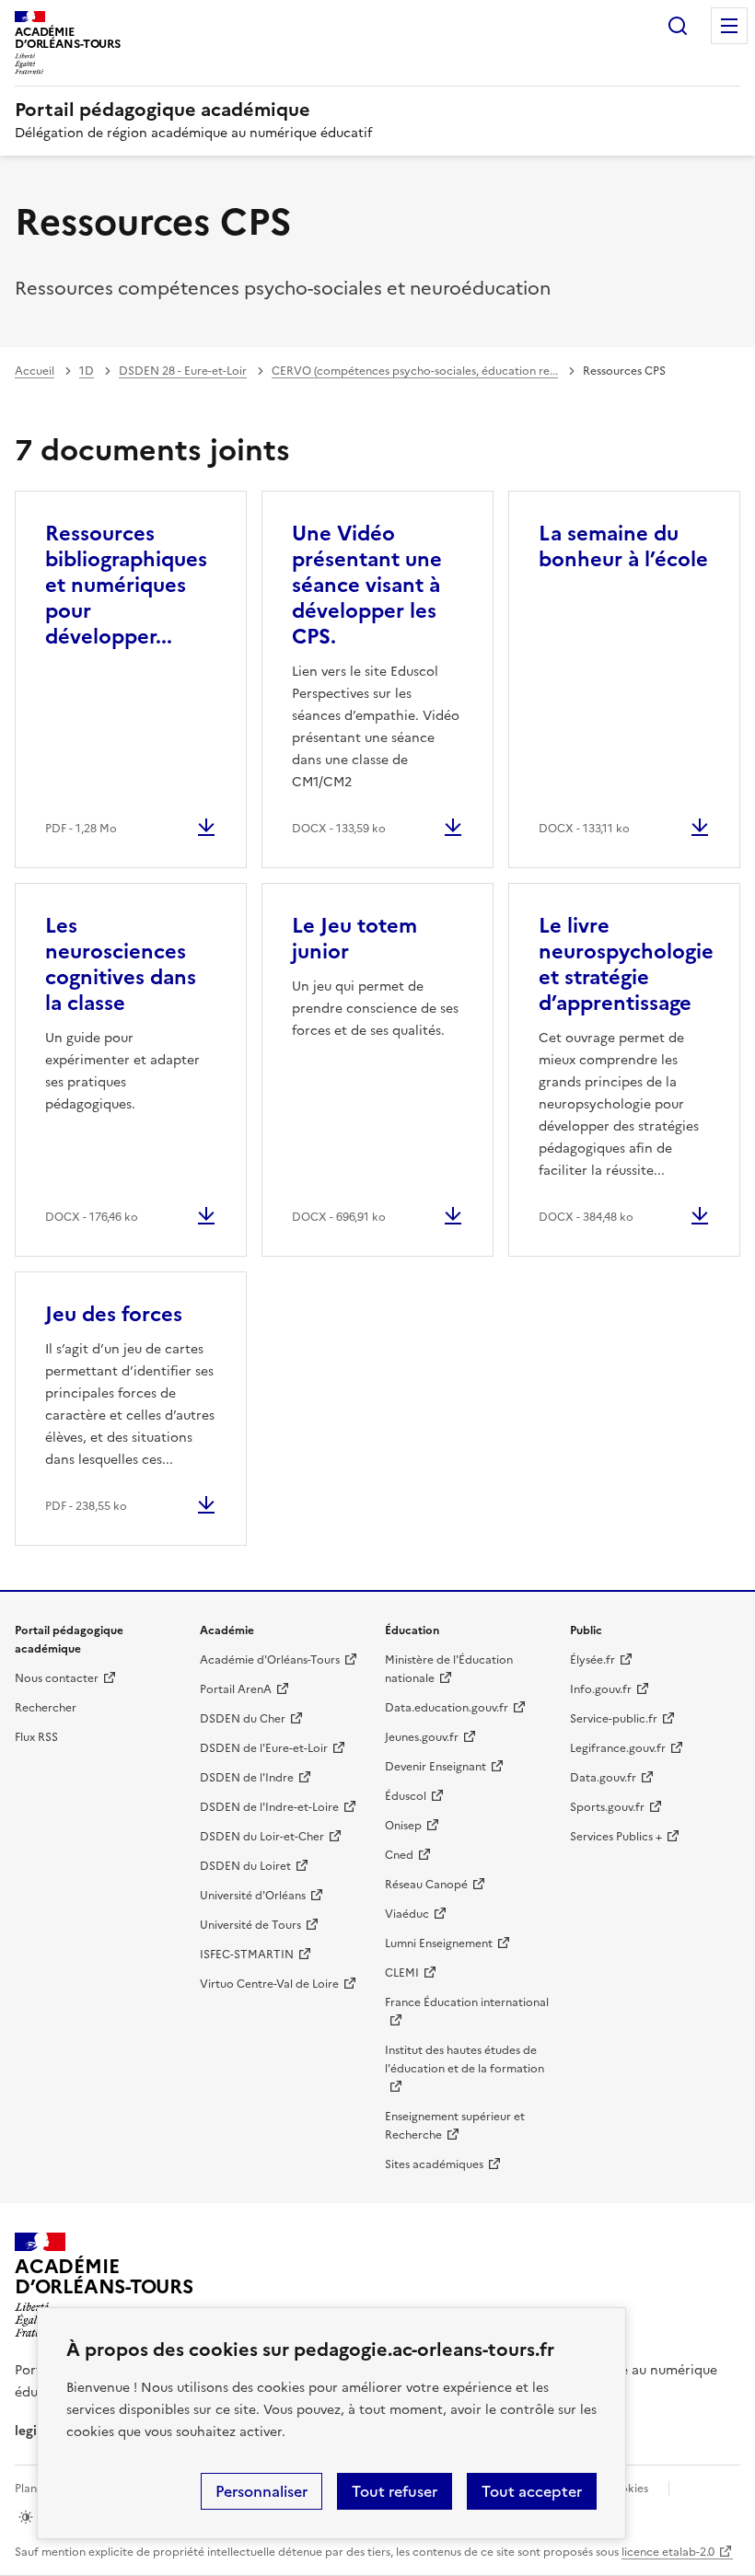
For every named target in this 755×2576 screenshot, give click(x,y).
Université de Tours (250, 1925)
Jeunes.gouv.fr (422, 1737)
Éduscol (406, 1796)
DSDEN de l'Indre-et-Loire (269, 1807)
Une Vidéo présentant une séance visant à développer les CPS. (367, 585)
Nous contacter (57, 1678)
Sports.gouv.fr (607, 1807)
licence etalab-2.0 (668, 2552)
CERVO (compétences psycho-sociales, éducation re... (415, 371)
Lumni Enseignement (439, 1944)
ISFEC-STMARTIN (247, 1955)
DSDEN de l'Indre (247, 1778)
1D (87, 371)
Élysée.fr (592, 1660)
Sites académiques (434, 2164)
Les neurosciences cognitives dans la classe (121, 964)
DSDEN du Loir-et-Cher (262, 1837)
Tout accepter (532, 2491)
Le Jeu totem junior (354, 939)
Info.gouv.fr (601, 1689)
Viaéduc (407, 1914)
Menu (729, 26)
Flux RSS (36, 1737)
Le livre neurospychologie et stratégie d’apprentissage (626, 964)
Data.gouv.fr (603, 1778)
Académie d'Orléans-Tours (270, 1660)
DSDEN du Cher (243, 1719)
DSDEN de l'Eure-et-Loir (264, 1748)
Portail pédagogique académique (163, 110)
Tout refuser (395, 2491)
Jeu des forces (114, 1314)
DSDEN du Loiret (245, 1866)
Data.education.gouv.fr (447, 1708)
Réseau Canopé (426, 1885)
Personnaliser (261, 2491)
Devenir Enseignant (436, 1767)
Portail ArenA (236, 1689)
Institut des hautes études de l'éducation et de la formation (465, 2060)
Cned (399, 1855)
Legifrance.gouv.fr (618, 1748)
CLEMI (402, 1973)
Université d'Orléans (253, 1896)
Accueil (35, 371)
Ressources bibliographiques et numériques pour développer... (126, 585)
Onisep (403, 1826)
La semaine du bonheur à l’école (623, 546)
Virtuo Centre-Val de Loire (269, 1984)
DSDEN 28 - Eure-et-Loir (183, 371)
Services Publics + (616, 1837)
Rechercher (678, 26)
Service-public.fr (614, 1719)
